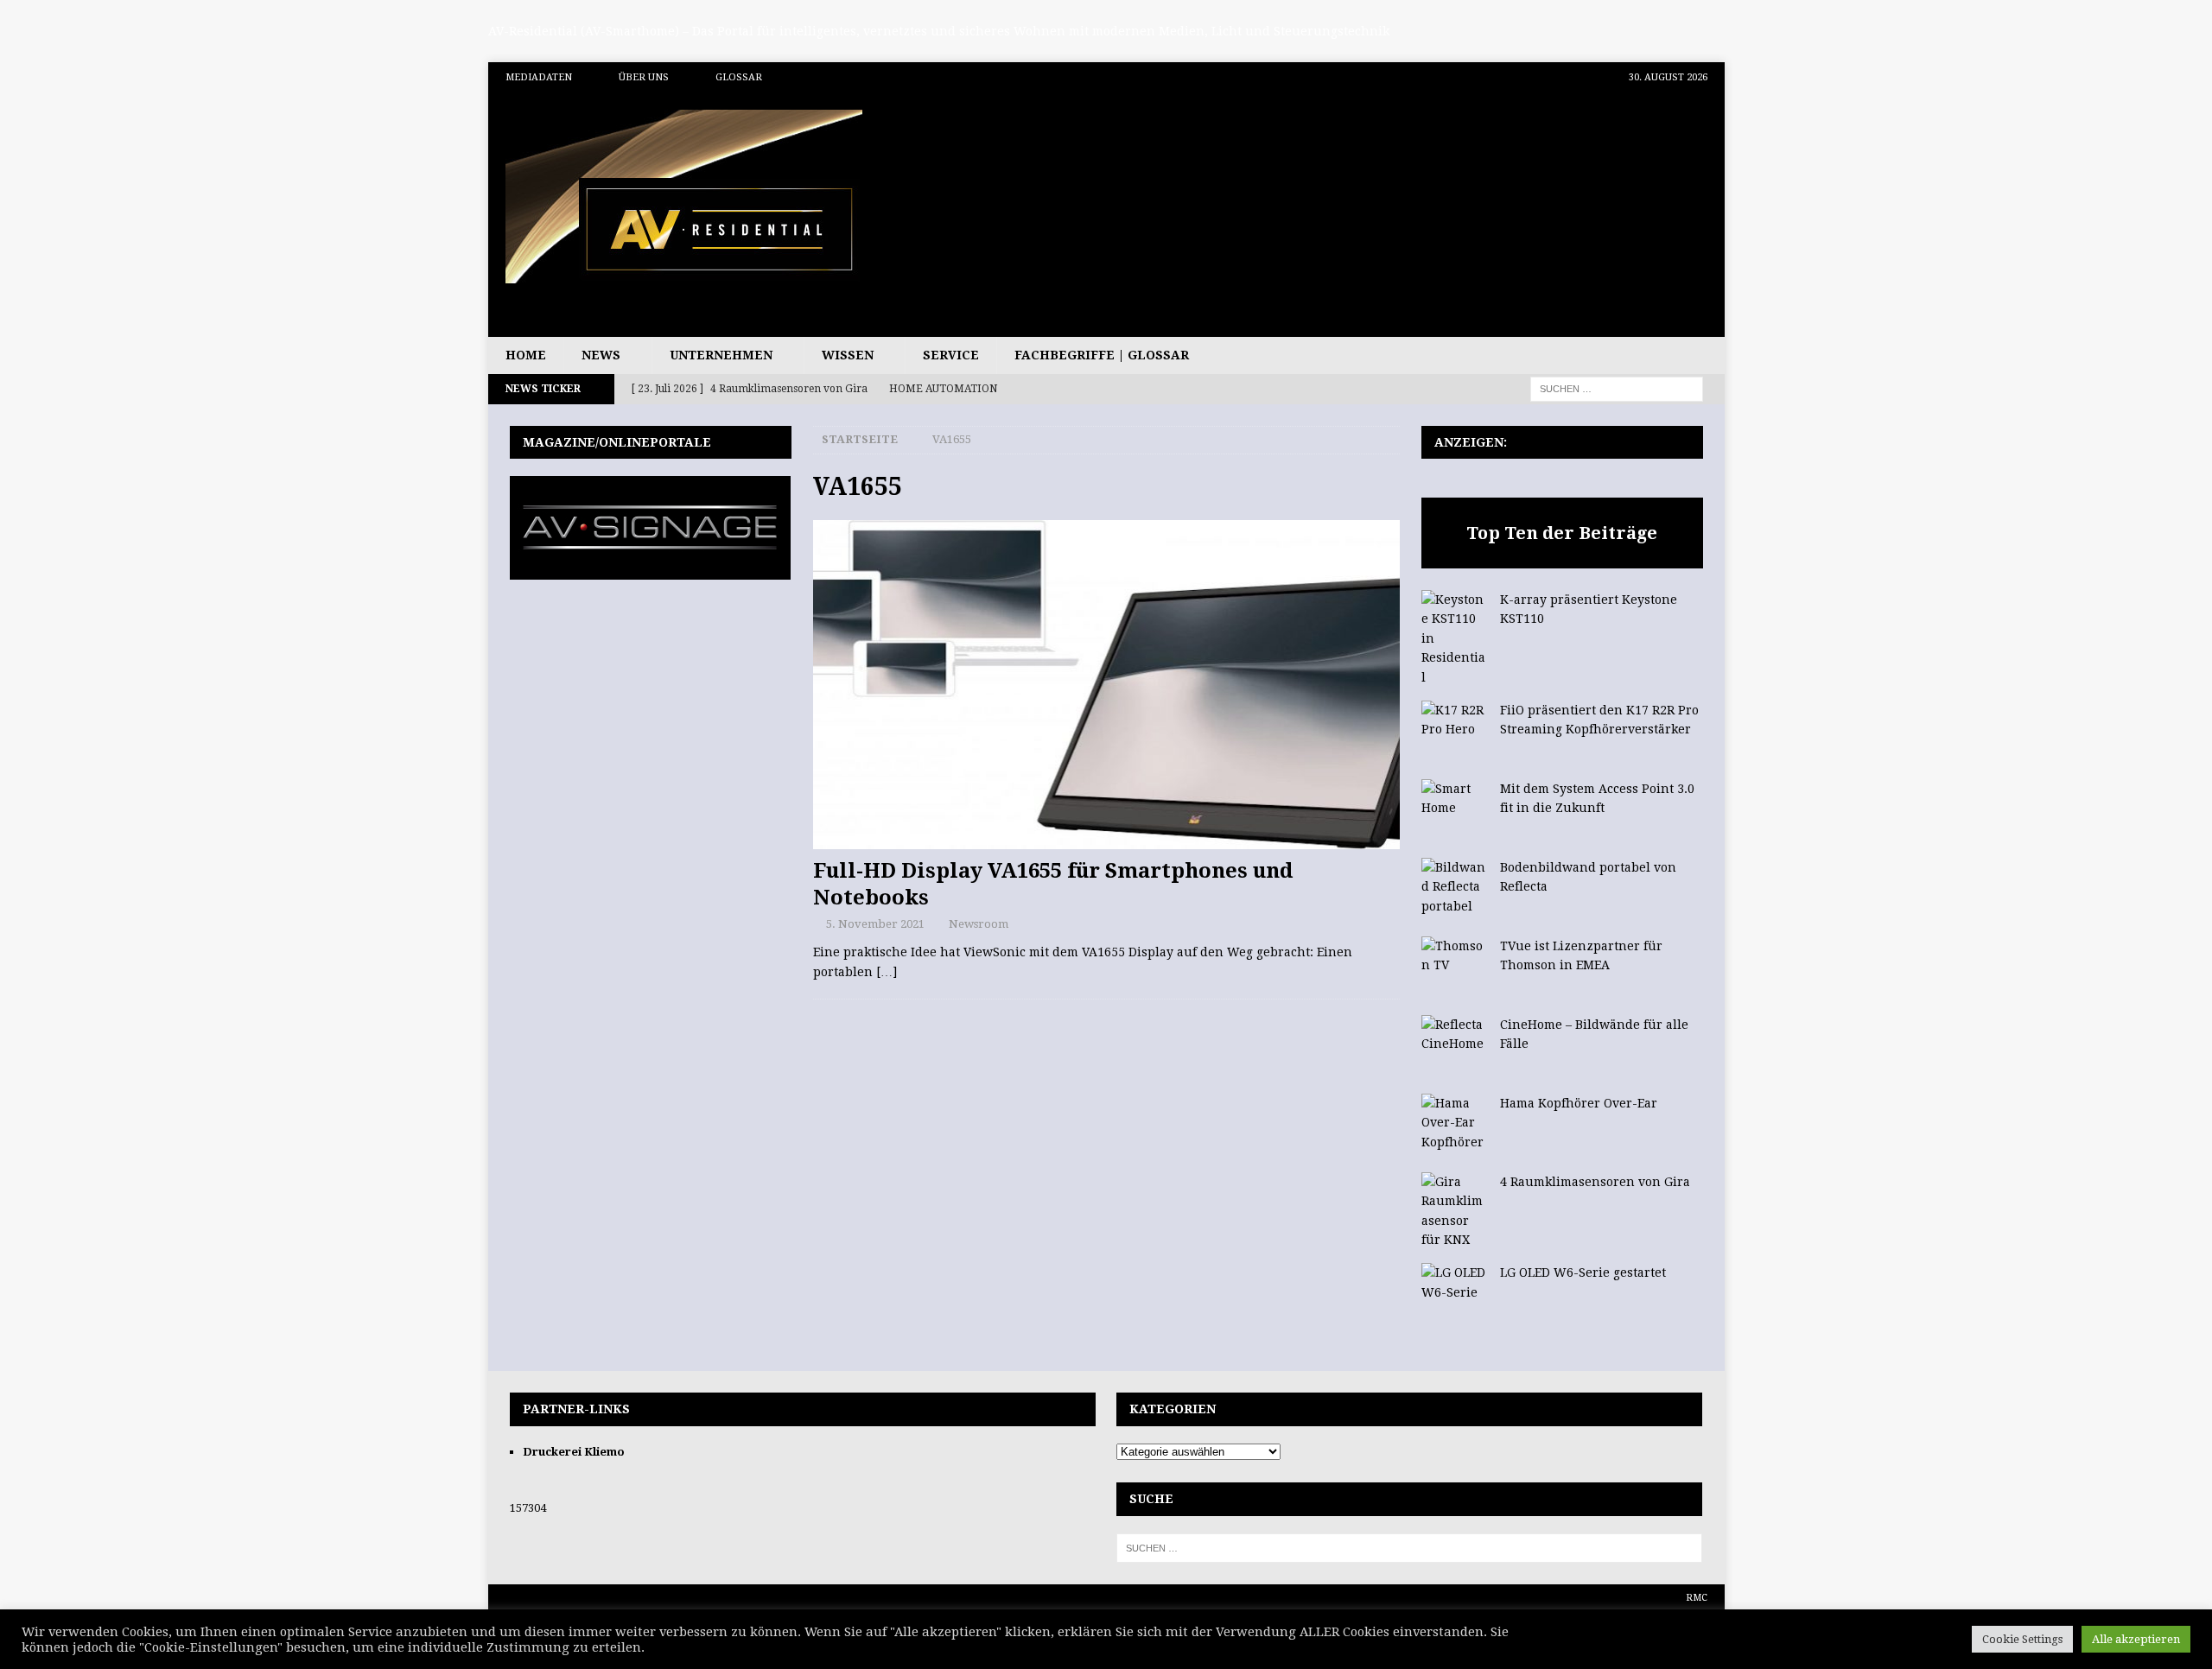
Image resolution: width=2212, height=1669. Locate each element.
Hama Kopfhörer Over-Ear (1579, 1103)
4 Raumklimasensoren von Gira (1595, 1182)
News (601, 355)
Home (526, 355)
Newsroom (979, 924)
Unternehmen (721, 355)
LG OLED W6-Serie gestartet (1583, 1272)
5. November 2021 (875, 924)
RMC (1697, 1598)
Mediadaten (539, 77)
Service (951, 355)
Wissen (848, 355)
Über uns (644, 77)
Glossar (739, 77)
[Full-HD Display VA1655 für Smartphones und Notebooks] (1106, 685)
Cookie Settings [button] (2022, 1639)
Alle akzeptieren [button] (2136, 1639)
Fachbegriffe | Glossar (1102, 355)
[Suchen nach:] (1617, 388)
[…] (887, 972)
